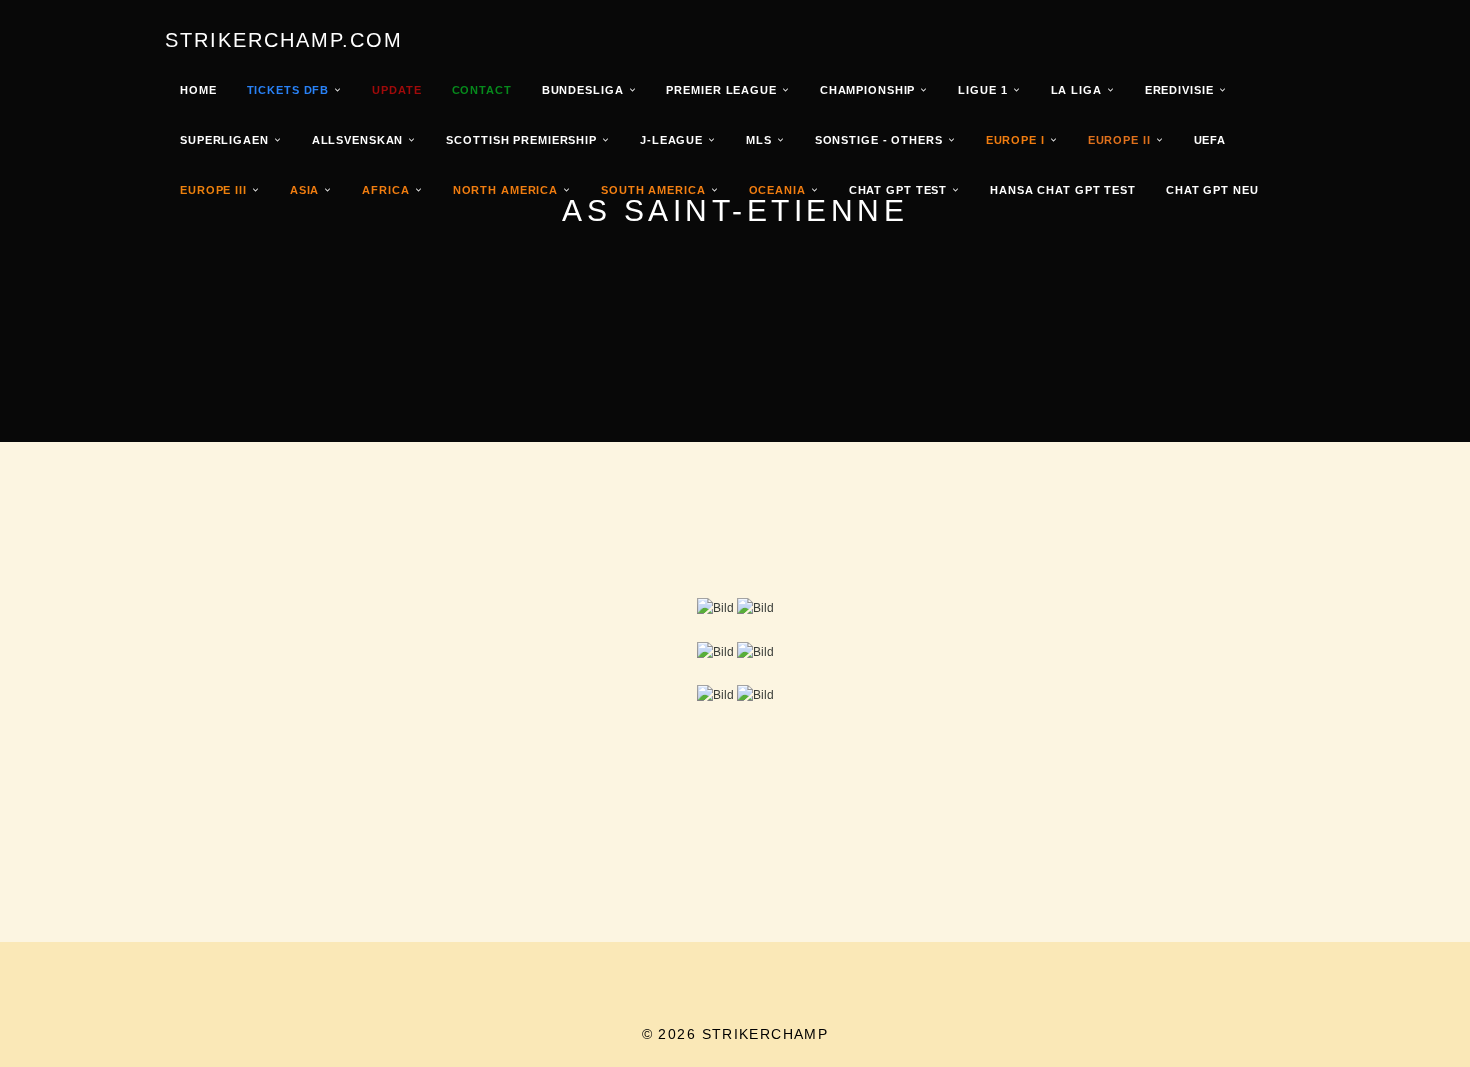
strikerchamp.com (284, 40)
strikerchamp (765, 1034)
